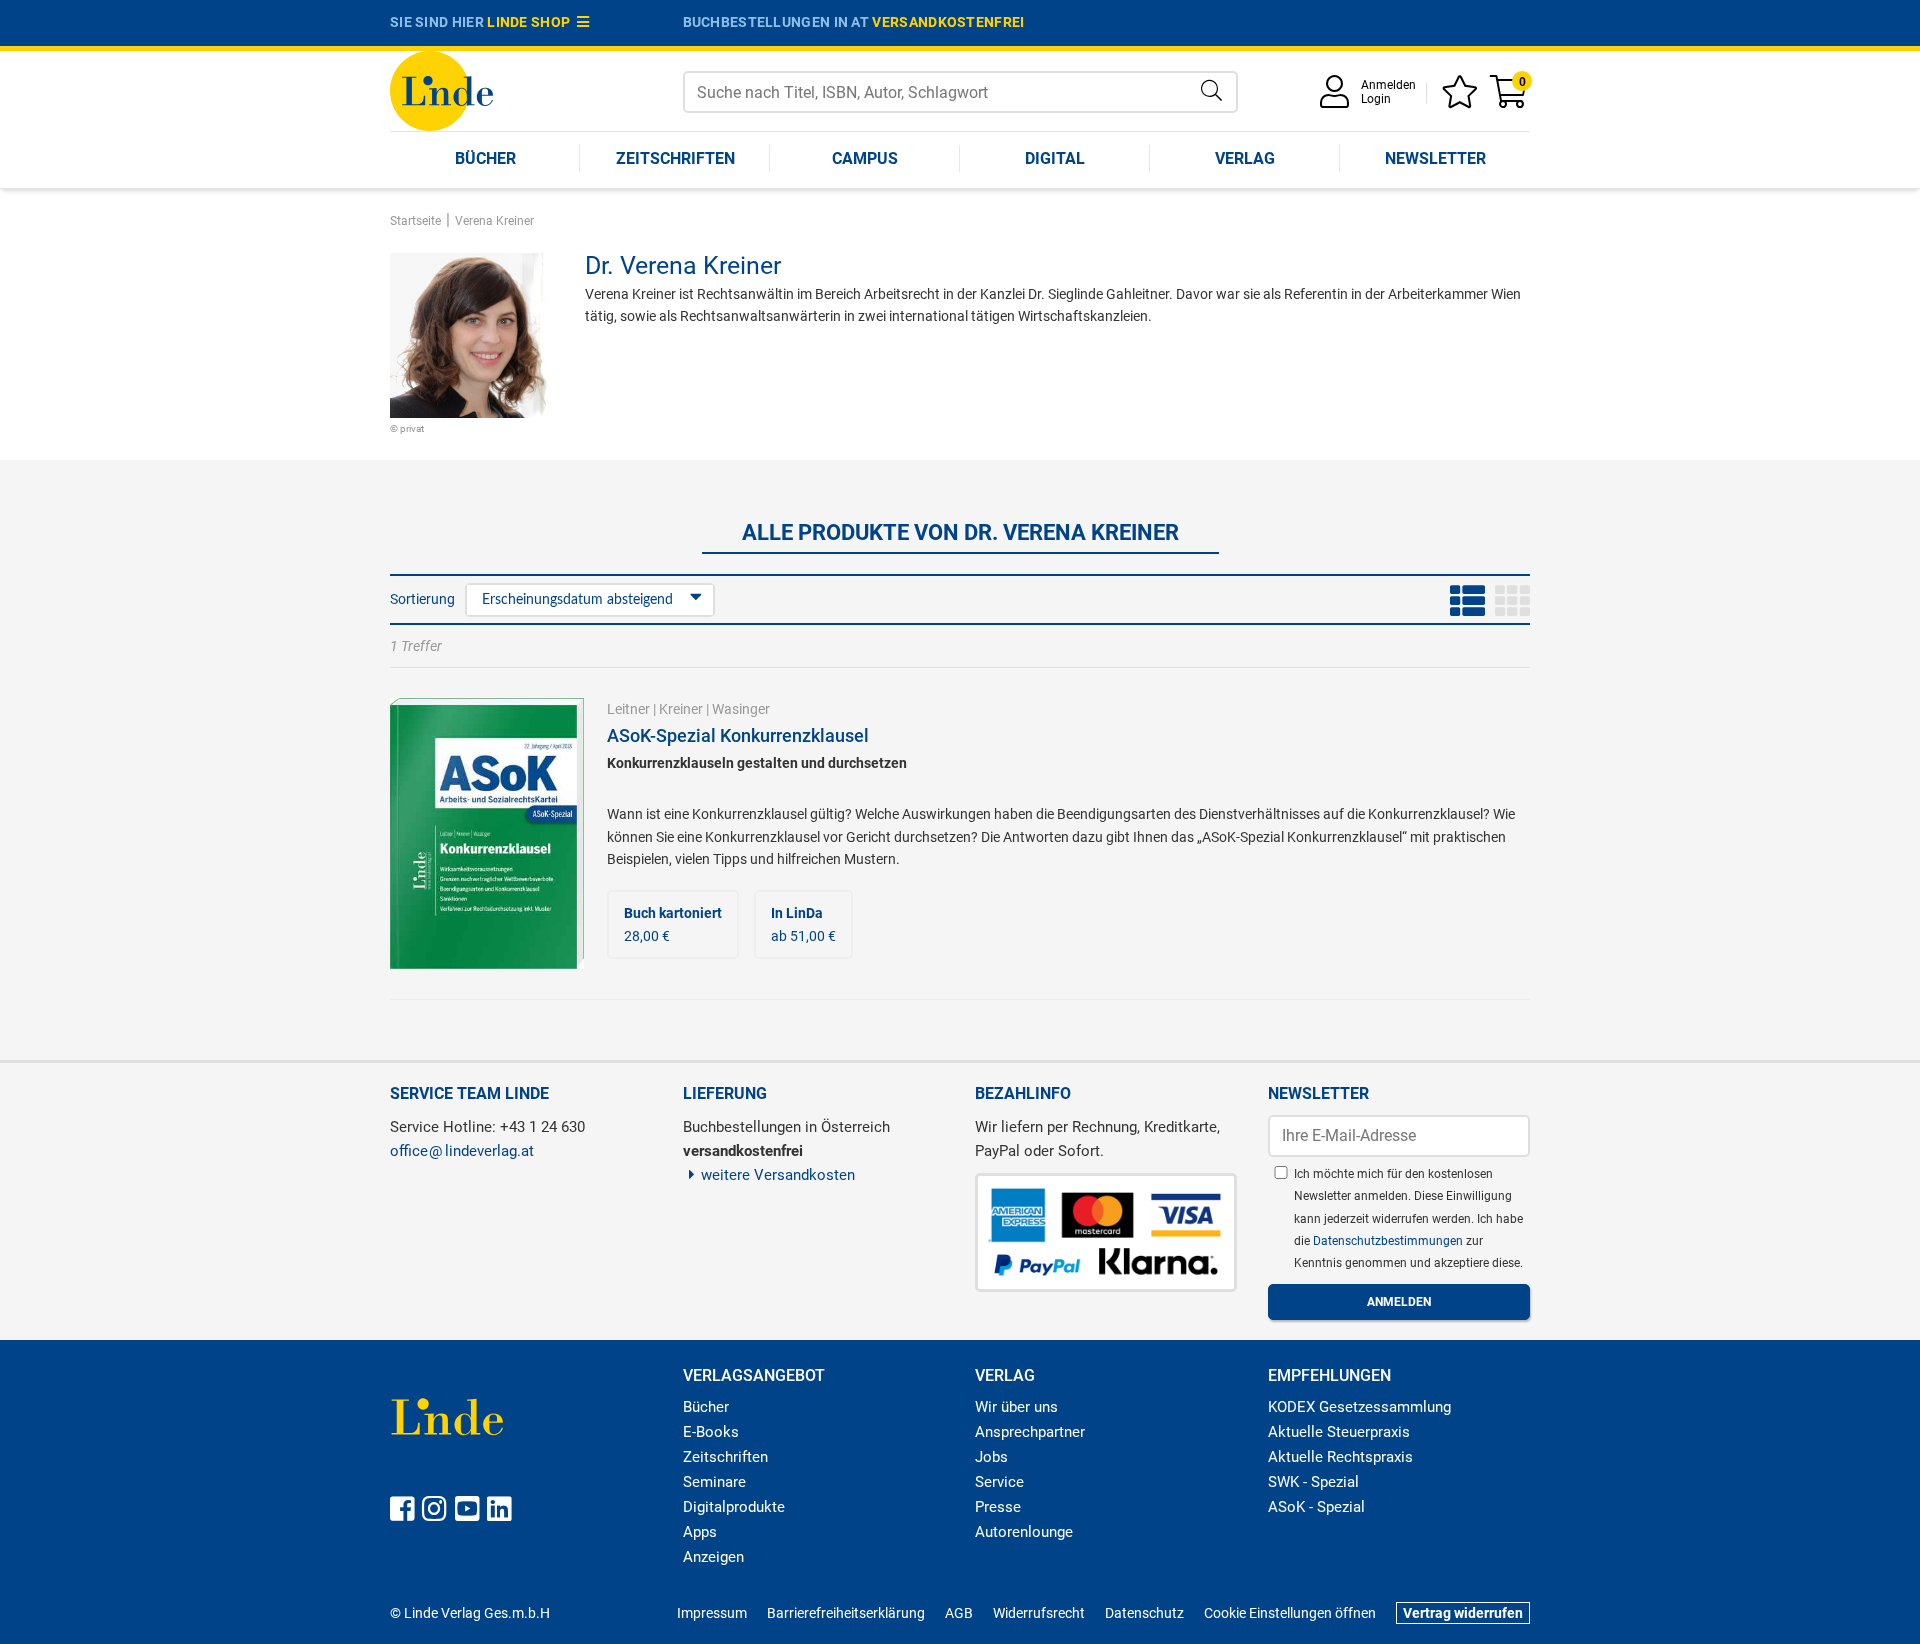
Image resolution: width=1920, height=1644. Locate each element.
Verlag (1245, 158)
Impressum (712, 1613)
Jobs (991, 1457)
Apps (700, 1532)
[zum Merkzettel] (1463, 98)
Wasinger (741, 709)
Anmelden (1388, 85)
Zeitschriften (675, 158)
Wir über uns (1016, 1407)
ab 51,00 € (803, 924)
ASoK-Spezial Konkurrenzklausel (738, 735)
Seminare (714, 1482)
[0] (1510, 98)
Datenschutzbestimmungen (1389, 1241)
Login (1376, 99)
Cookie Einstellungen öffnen (1290, 1613)
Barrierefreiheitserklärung (846, 1613)
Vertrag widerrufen (1463, 1613)
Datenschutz (1144, 1613)
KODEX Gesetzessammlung (1359, 1407)
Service (999, 1482)
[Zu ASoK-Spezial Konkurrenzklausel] (487, 832)
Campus (865, 158)
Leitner (628, 709)
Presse (998, 1507)
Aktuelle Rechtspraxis (1340, 1457)
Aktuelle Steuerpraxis (1339, 1432)
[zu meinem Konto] (1338, 98)
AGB (959, 1613)
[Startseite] (441, 89)
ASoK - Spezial (1316, 1507)
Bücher (485, 158)
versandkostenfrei (948, 22)
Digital (1055, 158)
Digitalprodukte (734, 1507)
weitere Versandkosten (778, 1175)
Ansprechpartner (1030, 1432)
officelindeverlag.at (462, 1151)
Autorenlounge (1024, 1532)
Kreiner (681, 709)
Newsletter (1435, 158)
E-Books (711, 1432)
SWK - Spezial (1313, 1482)
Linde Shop (532, 22)
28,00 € (673, 924)
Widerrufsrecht (1039, 1613)
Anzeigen (713, 1557)
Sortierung (422, 599)
